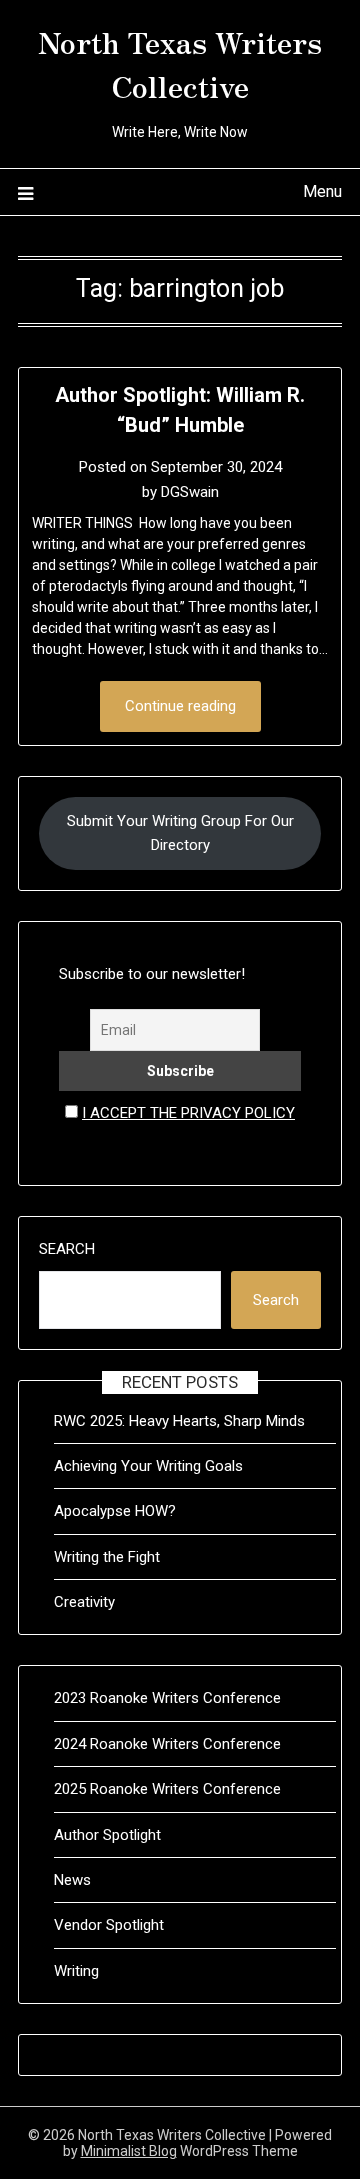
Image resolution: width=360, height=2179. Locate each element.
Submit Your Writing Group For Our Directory (180, 833)
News (72, 1880)
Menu (322, 191)
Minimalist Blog (129, 2151)
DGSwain (190, 492)
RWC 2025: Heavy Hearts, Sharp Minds (179, 1421)
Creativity (84, 1602)
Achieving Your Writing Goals (148, 1466)
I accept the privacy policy (188, 1113)
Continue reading (180, 706)
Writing (76, 1971)
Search (67, 1249)
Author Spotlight (107, 1835)
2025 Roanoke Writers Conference (167, 1789)
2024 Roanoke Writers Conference (167, 1744)
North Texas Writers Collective (180, 63)
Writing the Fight (107, 1557)
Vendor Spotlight (109, 1925)
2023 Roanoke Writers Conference (167, 1698)
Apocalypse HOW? (115, 1511)
